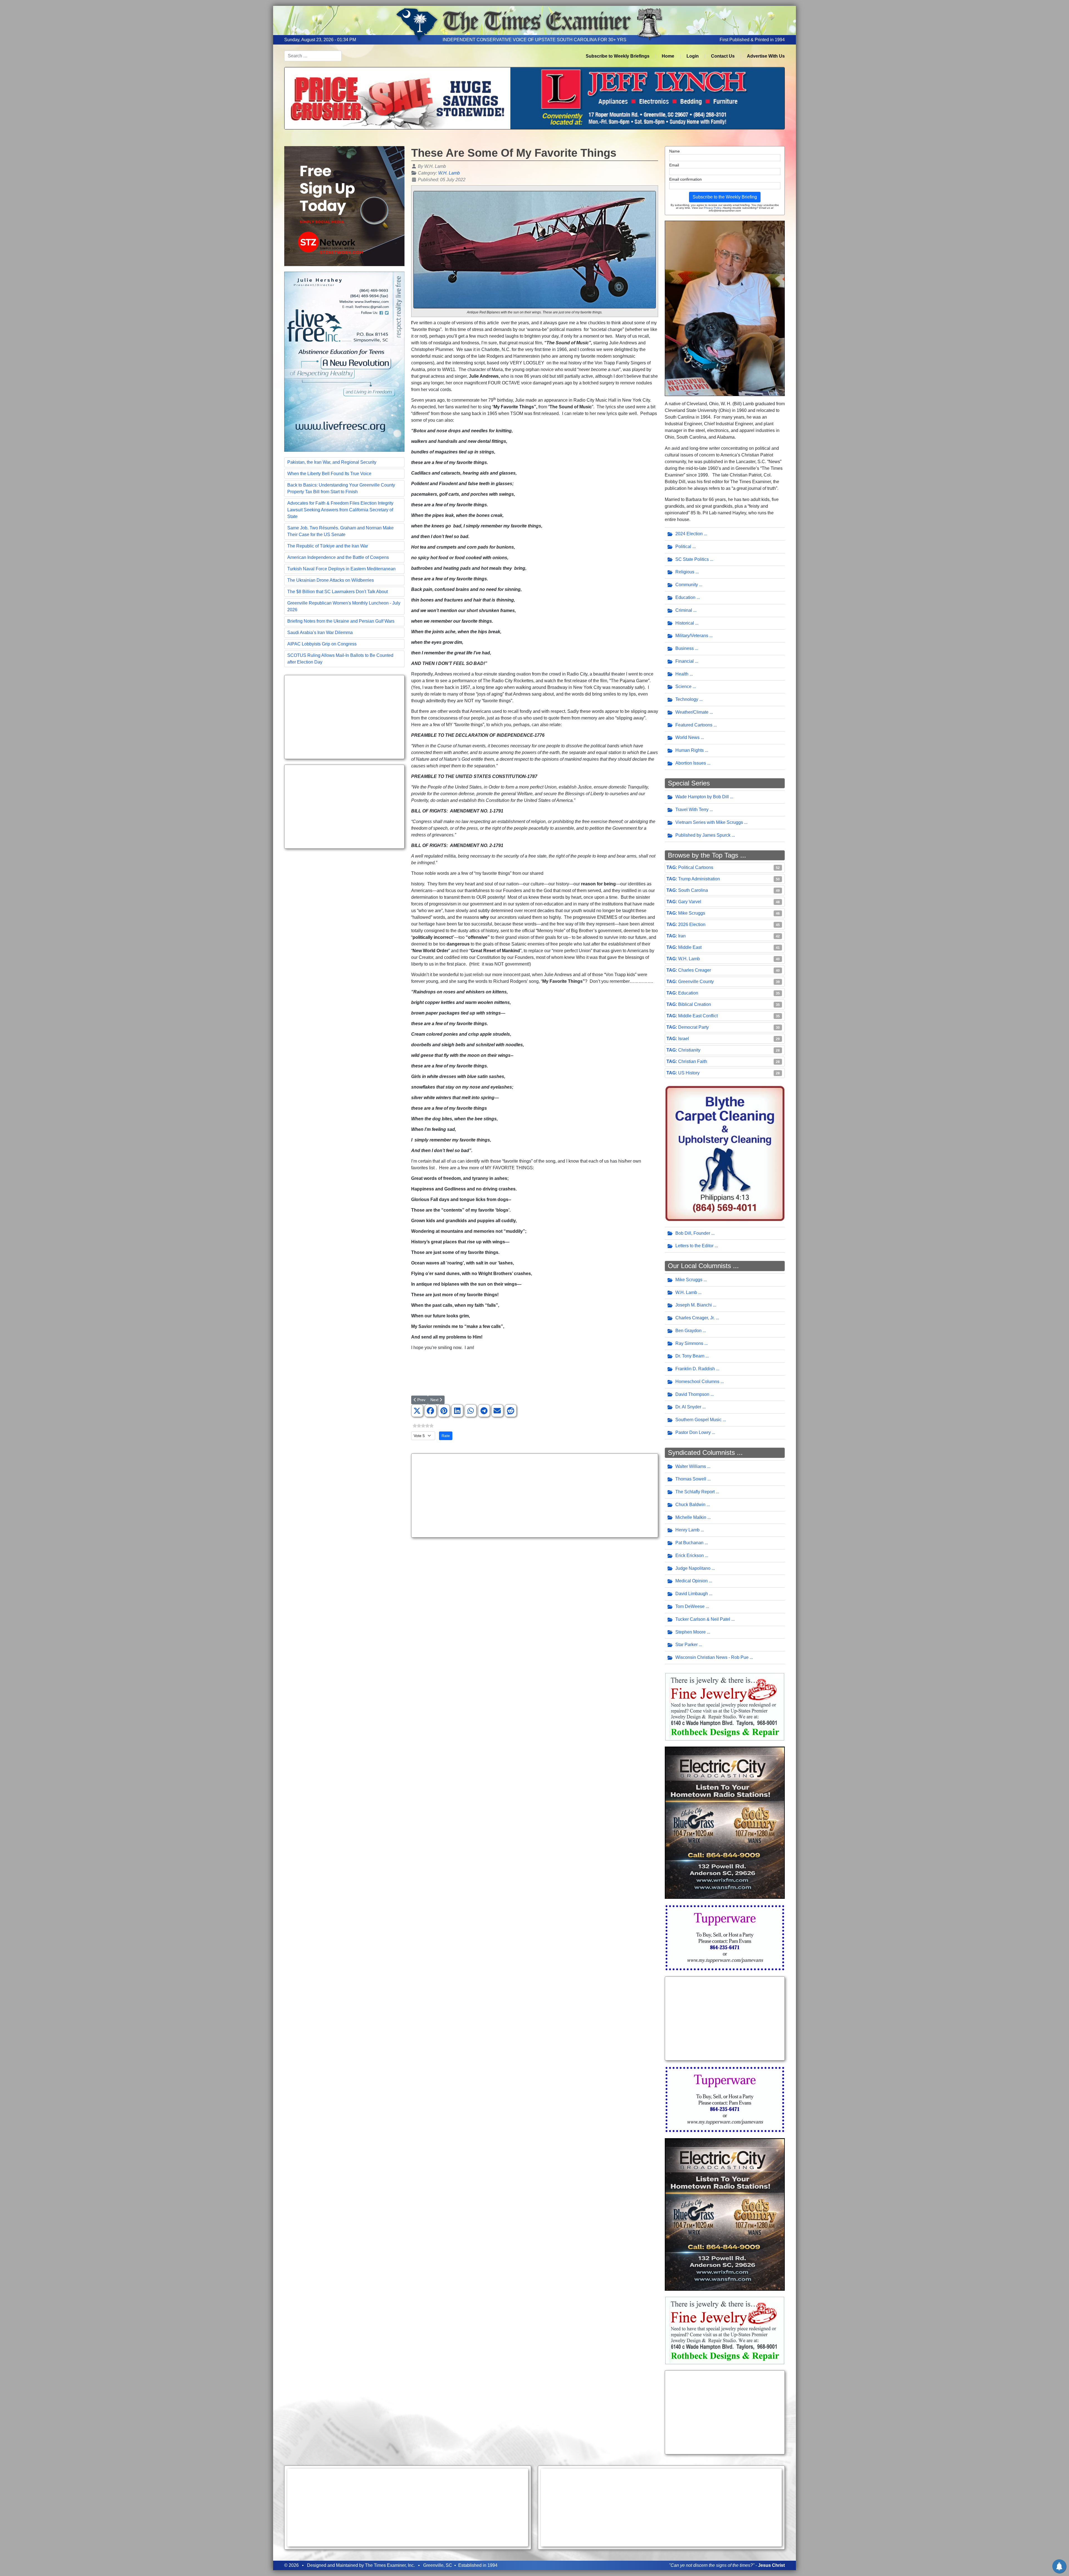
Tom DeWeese (690, 1606)
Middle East (690, 947)
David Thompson (692, 1394)
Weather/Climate (692, 712)
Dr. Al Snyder (688, 1407)
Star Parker (686, 1645)
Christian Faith (693, 1061)
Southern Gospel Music (698, 1420)
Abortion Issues (691, 763)
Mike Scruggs (692, 913)
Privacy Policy (712, 208)
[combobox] (313, 56)
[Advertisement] (344, 717)
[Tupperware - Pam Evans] (725, 1937)
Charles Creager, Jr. (695, 1318)
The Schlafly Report (695, 1492)
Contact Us (723, 56)
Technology (687, 699)
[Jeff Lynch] (534, 98)
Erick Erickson (690, 1555)
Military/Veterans (692, 636)
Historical (685, 623)
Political (683, 547)
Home (668, 56)
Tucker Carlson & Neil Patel (703, 1619)
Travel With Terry (692, 810)
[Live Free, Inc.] (344, 361)
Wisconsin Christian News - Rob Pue (712, 1657)
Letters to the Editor (694, 1246)
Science (683, 687)
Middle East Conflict (698, 1016)
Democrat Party (693, 1027)
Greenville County (696, 982)
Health (682, 674)
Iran (682, 936)
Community (687, 585)
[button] (417, 1411)
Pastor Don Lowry (693, 1432)
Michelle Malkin (691, 1517)
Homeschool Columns (697, 1382)
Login (693, 56)
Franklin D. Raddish (695, 1369)
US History (689, 1073)
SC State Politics (692, 559)
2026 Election (692, 924)
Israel (684, 1039)
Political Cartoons (696, 867)
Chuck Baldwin (690, 1505)
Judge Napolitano (693, 1568)
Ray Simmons (689, 1343)
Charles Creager (695, 970)
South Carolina (693, 890)
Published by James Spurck (703, 835)
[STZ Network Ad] (344, 206)
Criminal (684, 610)
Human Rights (690, 750)
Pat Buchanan (689, 1543)
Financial (685, 661)
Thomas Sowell (691, 1479)
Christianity (689, 1050)
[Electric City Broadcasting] (725, 1822)
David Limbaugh (692, 1594)
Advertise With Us (766, 56)
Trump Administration (699, 879)
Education (685, 597)
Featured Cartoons (694, 725)
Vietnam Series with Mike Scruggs (709, 822)
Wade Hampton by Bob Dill (702, 797)
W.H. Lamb (449, 173)
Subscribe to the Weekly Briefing (725, 197)
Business (685, 648)
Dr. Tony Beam (690, 1356)
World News (687, 737)
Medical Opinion (692, 1581)
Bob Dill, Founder (693, 1233)
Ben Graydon (688, 1331)
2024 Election (689, 534)
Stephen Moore (691, 1632)
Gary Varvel (690, 902)
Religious (685, 572)
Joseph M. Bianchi (694, 1305)
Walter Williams (691, 1466)
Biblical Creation (695, 1004)
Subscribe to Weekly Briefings (618, 56)
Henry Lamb (687, 1530)
